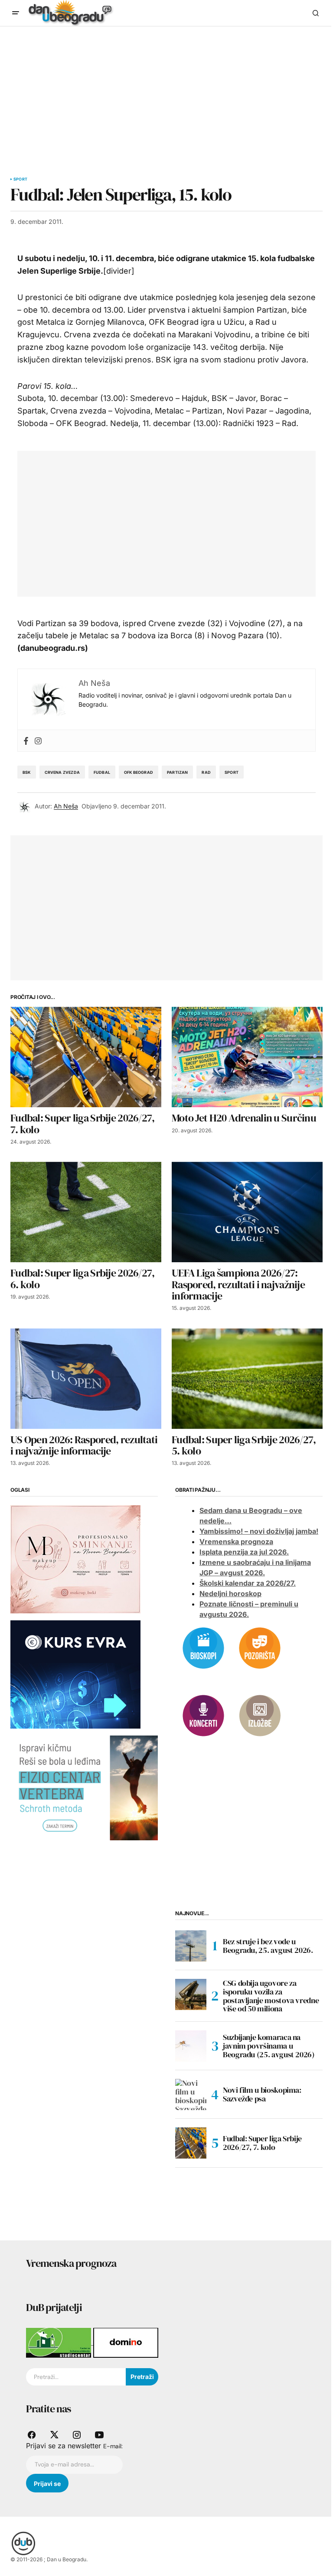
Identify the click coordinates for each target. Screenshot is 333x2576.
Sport (20, 179)
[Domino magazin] (126, 2342)
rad (206, 772)
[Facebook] (26, 741)
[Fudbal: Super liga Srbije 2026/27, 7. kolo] (86, 1057)
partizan (177, 772)
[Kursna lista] (75, 1558)
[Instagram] (38, 741)
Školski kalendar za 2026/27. (248, 1583)
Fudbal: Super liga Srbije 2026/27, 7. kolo (262, 2143)
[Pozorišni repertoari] (260, 1647)
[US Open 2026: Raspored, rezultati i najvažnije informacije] (86, 1379)
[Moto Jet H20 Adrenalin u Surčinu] (247, 1057)
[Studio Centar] (60, 2342)
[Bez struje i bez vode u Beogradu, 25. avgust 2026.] (191, 1946)
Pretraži (142, 2377)
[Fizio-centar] (84, 1787)
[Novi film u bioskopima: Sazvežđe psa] (191, 2094)
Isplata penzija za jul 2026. (244, 1552)
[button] (16, 13)
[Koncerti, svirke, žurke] (203, 1715)
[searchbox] (76, 2377)
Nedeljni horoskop (230, 1593)
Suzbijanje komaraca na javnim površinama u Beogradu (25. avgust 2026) (269, 2046)
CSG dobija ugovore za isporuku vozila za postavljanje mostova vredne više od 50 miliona (271, 1996)
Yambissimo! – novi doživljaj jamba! (259, 1531)
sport (232, 772)
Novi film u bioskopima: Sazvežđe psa (262, 2094)
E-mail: (113, 2446)
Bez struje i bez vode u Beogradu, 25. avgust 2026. (268, 1946)
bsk (27, 772)
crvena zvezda (62, 772)
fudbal (102, 772)
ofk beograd (139, 772)
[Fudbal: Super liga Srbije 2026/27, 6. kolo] (86, 1212)
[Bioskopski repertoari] (203, 1647)
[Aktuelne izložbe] (260, 1715)
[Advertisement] (166, 91)
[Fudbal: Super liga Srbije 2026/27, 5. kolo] (247, 1379)
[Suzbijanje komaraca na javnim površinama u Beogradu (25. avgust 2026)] (191, 2046)
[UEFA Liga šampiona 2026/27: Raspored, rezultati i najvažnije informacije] (247, 1212)
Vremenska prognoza (236, 1542)
